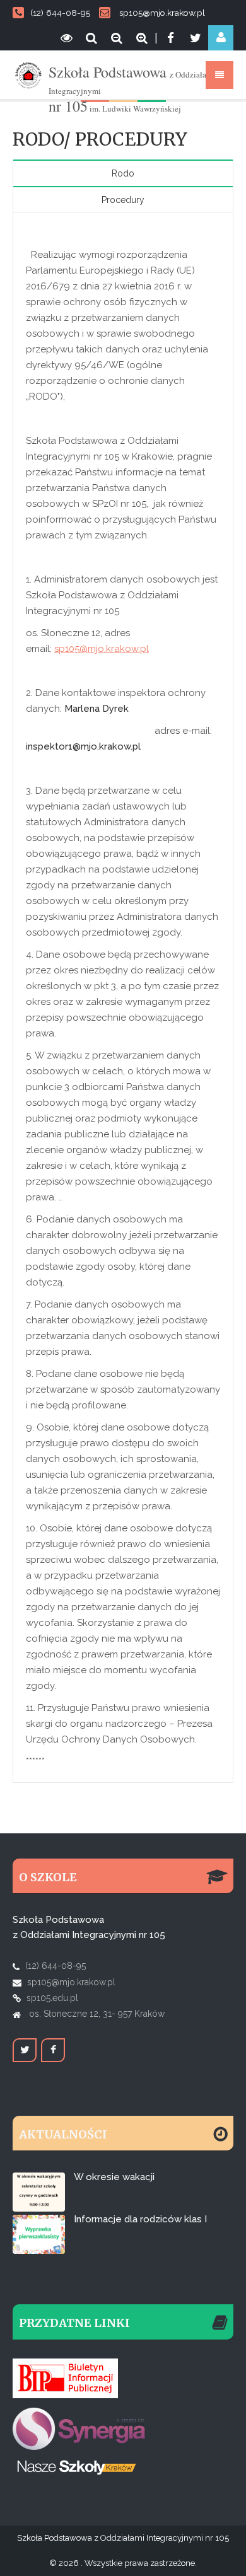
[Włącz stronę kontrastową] (66, 38)
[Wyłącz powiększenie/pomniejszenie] (91, 38)
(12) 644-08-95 (60, 13)
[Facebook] (170, 38)
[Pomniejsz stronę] (117, 38)
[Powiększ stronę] (142, 38)
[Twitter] (196, 38)
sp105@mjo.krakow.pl (162, 13)
